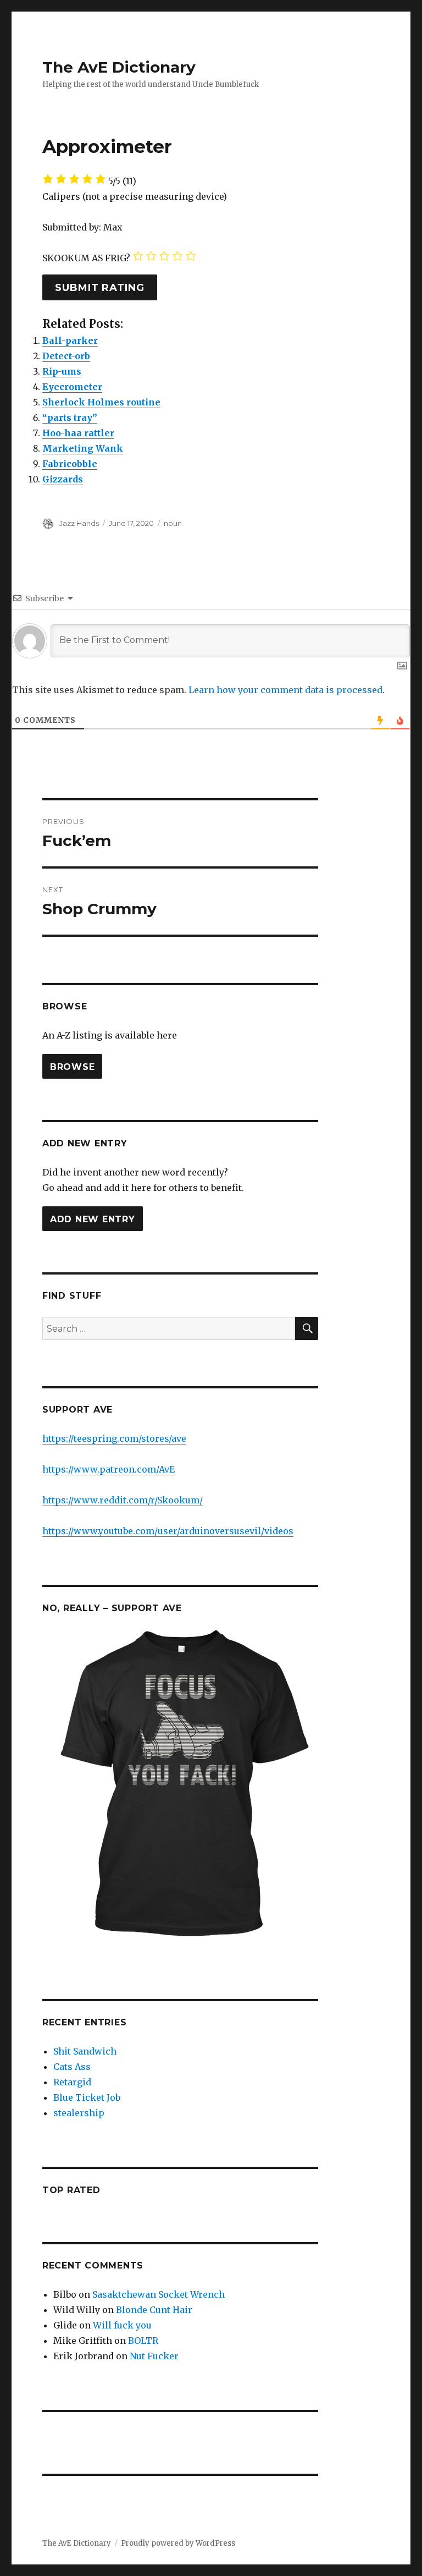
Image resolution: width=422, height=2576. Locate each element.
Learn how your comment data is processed (285, 690)
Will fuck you (122, 2325)
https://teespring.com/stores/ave (114, 1438)
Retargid (72, 2082)
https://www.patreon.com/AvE (109, 1469)
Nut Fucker (154, 2356)
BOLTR (143, 2341)
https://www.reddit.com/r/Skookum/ (123, 1500)
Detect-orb (66, 356)
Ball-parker (70, 340)
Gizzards (63, 479)
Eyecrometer (72, 387)
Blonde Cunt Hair (154, 2310)
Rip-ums (62, 371)
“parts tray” (70, 418)
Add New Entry (93, 1219)
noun (173, 523)
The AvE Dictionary (119, 67)
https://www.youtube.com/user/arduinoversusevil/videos (168, 1531)
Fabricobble (70, 464)
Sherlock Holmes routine (101, 402)
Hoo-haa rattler (78, 433)
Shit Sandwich (85, 2051)
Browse (73, 1066)
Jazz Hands (79, 523)
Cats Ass (72, 2067)
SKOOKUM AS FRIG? (86, 258)
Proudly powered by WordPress (178, 2543)
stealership (79, 2113)
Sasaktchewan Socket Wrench (159, 2294)
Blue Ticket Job (87, 2097)
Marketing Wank (83, 448)
